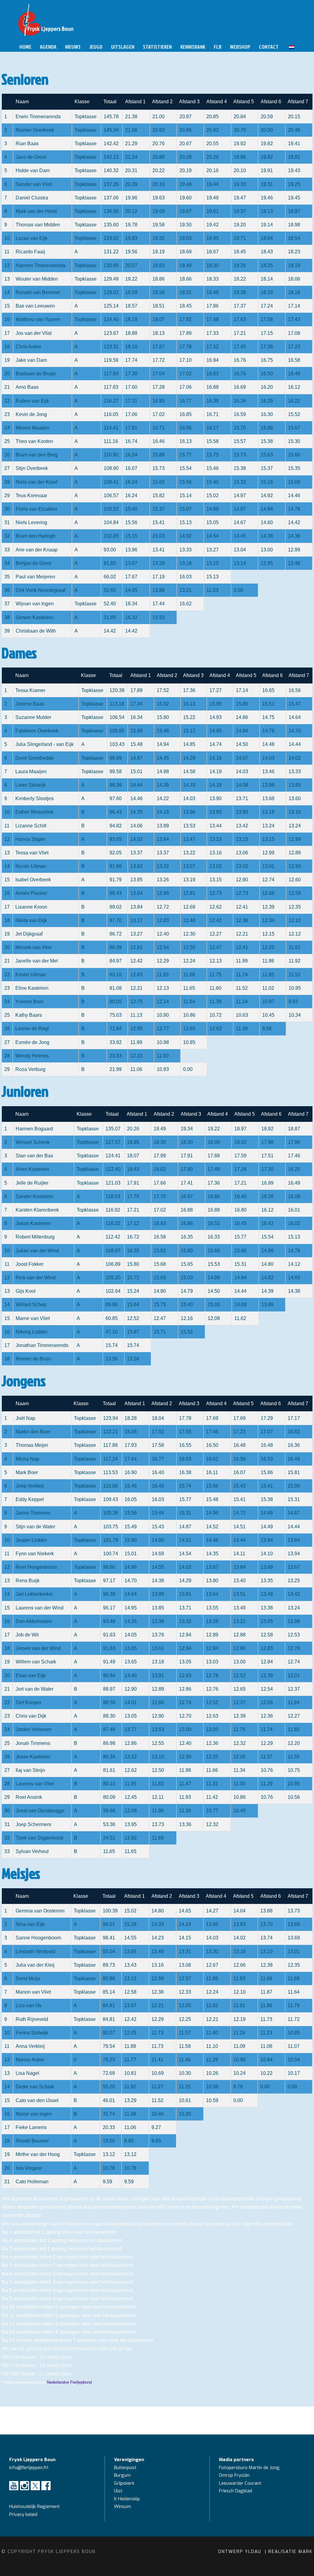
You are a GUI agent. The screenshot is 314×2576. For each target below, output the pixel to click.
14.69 (267, 1513)
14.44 (295, 744)
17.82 (186, 319)
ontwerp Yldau (241, 2552)
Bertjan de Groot (33, 563)
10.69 (158, 2073)
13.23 (216, 839)
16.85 (186, 414)
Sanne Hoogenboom (38, 1938)
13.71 (242, 798)
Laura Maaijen (31, 772)
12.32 (239, 1743)
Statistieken (157, 47)
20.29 (131, 184)
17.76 (133, 1196)
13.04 (240, 550)
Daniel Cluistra (32, 198)
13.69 (267, 1567)
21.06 (131, 130)
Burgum (122, 2475)
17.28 (159, 387)
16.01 (294, 1210)
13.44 (216, 826)
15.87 (133, 1332)
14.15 (185, 1938)
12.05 (212, 1729)
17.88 (214, 1156)
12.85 (136, 1029)
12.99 (294, 550)
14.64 (295, 717)
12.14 (163, 1002)
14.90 (160, 1291)
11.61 (295, 947)
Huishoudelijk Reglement (35, 2506)
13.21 (186, 590)
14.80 (267, 1264)
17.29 (267, 1418)
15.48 (136, 744)
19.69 (159, 211)
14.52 (212, 1527)
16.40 (240, 1196)
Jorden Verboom (34, 1729)
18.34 (131, 604)
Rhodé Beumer (32, 2141)
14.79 (268, 731)
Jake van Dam (31, 360)
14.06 (136, 826)
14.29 (189, 758)
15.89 (136, 731)
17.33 (213, 333)
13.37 (136, 853)
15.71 (160, 1332)
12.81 (189, 893)
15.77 (186, 455)
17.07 (267, 1432)
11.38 (215, 1002)
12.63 (136, 975)
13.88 (266, 1911)
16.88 (213, 387)
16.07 (131, 468)
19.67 (186, 211)
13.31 (185, 1952)
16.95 (159, 401)
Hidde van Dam (33, 170)
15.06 (294, 1486)
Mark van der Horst (36, 211)
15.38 (267, 441)
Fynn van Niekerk (35, 1554)
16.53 (267, 1459)
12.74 (268, 880)
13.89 (163, 826)
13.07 (189, 866)
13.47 (189, 839)
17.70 (160, 1196)
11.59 (185, 2046)
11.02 (268, 988)
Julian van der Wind (37, 1251)
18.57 (131, 306)
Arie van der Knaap (37, 550)
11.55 (294, 1757)
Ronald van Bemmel (38, 292)
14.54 (213, 536)
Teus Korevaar (31, 496)
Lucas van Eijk (32, 238)
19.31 (267, 184)
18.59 (131, 292)
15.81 (294, 1472)
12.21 (242, 934)
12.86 (163, 893)
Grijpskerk (124, 2483)
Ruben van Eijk (32, 401)
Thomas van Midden (38, 225)
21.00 (159, 117)
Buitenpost (125, 2468)
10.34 (295, 1015)
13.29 (130, 2100)
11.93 (163, 975)
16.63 (185, 1459)
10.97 (268, 1002)
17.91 (131, 428)
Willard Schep (31, 1305)
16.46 (159, 441)
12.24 (189, 961)
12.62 (216, 907)
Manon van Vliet (33, 1992)
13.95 (295, 785)
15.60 (294, 455)
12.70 (185, 1716)
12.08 (214, 1318)
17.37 (240, 306)
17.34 (136, 704)
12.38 (242, 920)
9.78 (238, 2087)
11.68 (294, 1978)
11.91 (239, 2005)
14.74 (216, 744)
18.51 (186, 292)
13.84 (136, 907)
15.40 (213, 482)
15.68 (160, 1264)
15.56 (186, 482)
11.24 (242, 1002)
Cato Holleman (32, 2182)
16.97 (187, 1196)
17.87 (159, 347)
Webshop (240, 47)
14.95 (216, 731)
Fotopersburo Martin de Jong (249, 2468)
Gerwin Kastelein (34, 617)
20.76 (159, 144)
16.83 (213, 374)
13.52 (131, 1757)
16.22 (294, 401)
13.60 (295, 798)
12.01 (294, 1676)
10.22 (266, 2073)
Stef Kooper (29, 1702)
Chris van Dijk (31, 1716)
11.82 (158, 1784)
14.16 (216, 758)
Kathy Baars (29, 1015)
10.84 (266, 2060)
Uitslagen (123, 47)
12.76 (294, 1648)
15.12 (189, 731)
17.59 (240, 1156)
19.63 (159, 198)
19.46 (267, 198)
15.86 (242, 704)
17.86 (213, 306)
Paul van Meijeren (35, 577)
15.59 (131, 1513)
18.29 (267, 292)
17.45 (240, 347)
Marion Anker (30, 2060)
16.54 (131, 455)
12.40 (163, 934)
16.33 (214, 1237)
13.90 (216, 798)
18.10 (131, 347)
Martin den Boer (33, 1432)
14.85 (189, 744)
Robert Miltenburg (35, 1237)
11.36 (185, 1811)
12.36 (267, 1716)
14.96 (267, 1251)
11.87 (266, 1992)
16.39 (213, 401)
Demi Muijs (28, 1978)
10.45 (268, 1015)
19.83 (131, 238)
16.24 (131, 482)
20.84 (240, 117)
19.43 (294, 170)
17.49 (214, 1169)
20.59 (267, 117)
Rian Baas (27, 144)
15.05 (213, 522)
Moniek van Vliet (33, 947)
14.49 (267, 1527)
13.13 (130, 1978)
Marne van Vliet (33, 1318)
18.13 (159, 333)
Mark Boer (27, 1472)
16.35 (187, 1237)
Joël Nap (25, 1418)
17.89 (186, 333)
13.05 (267, 1621)
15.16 (267, 482)
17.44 (159, 604)
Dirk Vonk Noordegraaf (40, 590)
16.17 (213, 428)
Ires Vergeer (29, 2168)
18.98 (294, 225)
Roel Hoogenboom (36, 1567)
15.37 (267, 468)
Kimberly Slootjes (34, 798)
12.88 (295, 853)
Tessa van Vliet (32, 853)
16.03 (186, 577)
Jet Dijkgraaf (29, 934)
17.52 (213, 347)
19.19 (159, 252)
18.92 (267, 1129)
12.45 (131, 1797)
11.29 (267, 1784)
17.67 (131, 577)
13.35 (267, 1581)
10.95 (295, 988)
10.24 (239, 2073)
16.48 (294, 374)
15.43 (239, 1486)
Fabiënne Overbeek (37, 731)
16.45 (240, 1223)
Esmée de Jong (32, 1042)
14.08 (242, 785)
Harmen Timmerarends (41, 265)
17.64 (131, 1459)
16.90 (131, 1472)
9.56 (267, 1029)
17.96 (294, 1142)
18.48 (213, 292)
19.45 (294, 198)
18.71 (240, 238)
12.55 (158, 1743)
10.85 (294, 2033)
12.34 (268, 920)
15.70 (240, 428)
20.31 (131, 170)
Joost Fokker (30, 1264)
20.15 (294, 117)
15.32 (240, 482)
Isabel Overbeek (33, 880)
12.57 (185, 1978)
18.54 (294, 238)
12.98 (294, 1621)
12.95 (267, 563)
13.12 (130, 2154)
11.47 (185, 1784)
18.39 (240, 292)
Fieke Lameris (31, 2127)
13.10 (295, 812)
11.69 (158, 1838)
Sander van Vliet (34, 184)
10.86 (189, 1015)
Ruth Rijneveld (32, 2019)
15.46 (213, 468)
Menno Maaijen (33, 428)
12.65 (189, 1029)
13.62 (136, 866)
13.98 (268, 785)
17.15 (267, 333)
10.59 (212, 2100)
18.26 (240, 265)
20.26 (213, 157)
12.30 (189, 934)
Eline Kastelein (32, 988)
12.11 (158, 1797)
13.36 (185, 1824)
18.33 (213, 279)
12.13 (216, 961)
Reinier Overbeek (35, 130)
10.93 (163, 1069)
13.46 (268, 772)
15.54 (186, 468)
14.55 (158, 1567)
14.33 (189, 785)
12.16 (187, 1318)
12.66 (239, 1965)
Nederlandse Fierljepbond (69, 2382)
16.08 (294, 1196)
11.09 (239, 2046)
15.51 (268, 704)
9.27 (156, 2127)
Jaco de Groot (31, 157)
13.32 (163, 866)
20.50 (267, 130)
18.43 (267, 252)
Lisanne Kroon (31, 907)
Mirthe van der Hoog (38, 2154)
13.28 (159, 563)
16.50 (267, 374)
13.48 (267, 1594)
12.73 (216, 893)
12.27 (216, 934)
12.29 (163, 961)
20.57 (131, 265)
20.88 (159, 157)
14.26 (131, 1621)
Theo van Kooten (34, 441)
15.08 (294, 482)
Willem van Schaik (36, 1662)
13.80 (242, 812)
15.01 (136, 772)
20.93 (159, 130)
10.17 (294, 2073)
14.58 (189, 772)
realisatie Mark (290, 2552)
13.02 (216, 866)
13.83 (239, 1924)
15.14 (186, 496)
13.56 (133, 1359)
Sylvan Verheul (32, 1851)
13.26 (163, 880)
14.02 (295, 758)
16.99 (267, 1183)
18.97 (294, 211)
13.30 (212, 1952)
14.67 (240, 522)
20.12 (131, 211)
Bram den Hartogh (36, 536)
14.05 (131, 590)
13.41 (159, 550)
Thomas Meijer (32, 1445)
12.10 (295, 920)
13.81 (185, 1594)
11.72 (294, 2019)
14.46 (294, 496)
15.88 (159, 455)
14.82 (267, 1278)
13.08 (185, 1965)
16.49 (294, 1183)
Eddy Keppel (30, 1499)
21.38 (131, 117)
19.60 (186, 198)
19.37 (240, 211)
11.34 (239, 1770)
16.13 (186, 441)
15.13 (186, 522)
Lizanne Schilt (31, 826)
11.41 (157, 2060)
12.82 (131, 1838)
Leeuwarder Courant (241, 2483)
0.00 (238, 590)
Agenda (48, 47)
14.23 (158, 1938)
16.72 (133, 1237)
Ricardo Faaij (30, 252)
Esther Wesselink (34, 812)
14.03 (268, 758)
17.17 (294, 1418)
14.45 (240, 536)
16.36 (294, 1445)
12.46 (189, 920)
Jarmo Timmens (33, 1513)
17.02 (186, 374)
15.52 (294, 414)
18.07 (159, 319)
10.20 (185, 2114)
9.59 (129, 2182)
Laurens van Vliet (35, 1784)
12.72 (163, 907)
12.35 (295, 907)
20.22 (159, 170)
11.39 (242, 1029)
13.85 (216, 812)
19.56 (131, 252)
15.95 (216, 704)
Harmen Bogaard (34, 1129)
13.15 (213, 563)
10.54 (294, 2060)
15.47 (295, 704)
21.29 (131, 144)
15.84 (133, 1305)
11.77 (130, 2060)
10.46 (158, 2114)
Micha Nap (27, 1459)
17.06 (186, 387)
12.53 (294, 1635)
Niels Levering (31, 522)
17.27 (216, 690)
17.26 (240, 1169)
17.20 (267, 1169)
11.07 (294, 2046)
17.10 (186, 360)
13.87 (212, 1567)
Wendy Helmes (32, 1056)
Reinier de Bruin (33, 1359)
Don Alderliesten (34, 1621)
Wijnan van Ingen (35, 604)
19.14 (267, 225)
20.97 (186, 117)
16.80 (240, 1210)
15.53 (159, 617)
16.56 (186, 428)
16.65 (268, 690)
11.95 (130, 1784)
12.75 (136, 1002)
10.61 (185, 2100)
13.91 (158, 1676)
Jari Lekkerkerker (34, 1594)
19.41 (294, 144)
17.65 (185, 1432)
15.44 (158, 1513)
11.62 (240, 1318)
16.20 (267, 387)
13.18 (186, 563)
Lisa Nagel (27, 2073)
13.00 (267, 550)
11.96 (158, 1811)
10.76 (267, 1770)
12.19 (239, 2019)
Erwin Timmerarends (38, 117)
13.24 (268, 826)
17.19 (159, 577)
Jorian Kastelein (33, 1223)
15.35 (294, 468)
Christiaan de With (36, 631)
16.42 (267, 1223)
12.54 (163, 947)
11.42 (212, 1797)
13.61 (158, 1648)
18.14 (267, 279)
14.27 (212, 1911)
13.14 (240, 563)
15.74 (133, 1345)
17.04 (159, 374)
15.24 (133, 1291)
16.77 (186, 401)
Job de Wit (27, 1635)
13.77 (131, 1729)
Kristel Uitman (31, 975)
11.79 (294, 2005)
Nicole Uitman (31, 866)
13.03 (212, 1662)
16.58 (294, 360)
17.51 (267, 1156)
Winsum (123, 2506)
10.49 (239, 1811)
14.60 (267, 522)
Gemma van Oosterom (40, 1911)
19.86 (240, 157)
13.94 (267, 1540)
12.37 (294, 1689)
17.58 (267, 319)
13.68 (268, 798)
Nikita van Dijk (31, 920)
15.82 (159, 496)
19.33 (240, 184)
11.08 (266, 2046)
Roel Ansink (29, 1797)
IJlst (118, 2491)
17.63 (240, 319)
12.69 (189, 907)
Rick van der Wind (36, 1278)
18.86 (159, 279)
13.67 (131, 563)
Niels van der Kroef (36, 482)
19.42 (213, 225)
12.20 (294, 1743)
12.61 (136, 947)
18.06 (294, 279)
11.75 (215, 975)
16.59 (240, 414)
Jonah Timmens (33, 1743)
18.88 (131, 333)
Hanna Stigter (30, 839)
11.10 (212, 2046)
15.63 (267, 455)
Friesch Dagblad (236, 2491)
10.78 (130, 2168)
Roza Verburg (30, 1069)
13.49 (239, 1608)
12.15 (268, 934)
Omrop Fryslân (235, 2475)
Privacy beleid (23, 2514)
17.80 (187, 1169)
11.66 (212, 1770)
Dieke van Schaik (35, 2087)
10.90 (163, 1015)
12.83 (163, 920)
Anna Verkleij (30, 2046)
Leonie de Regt (32, 1029)
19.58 (159, 225)
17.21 (240, 333)
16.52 (214, 1223)
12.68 (268, 893)
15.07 (186, 509)
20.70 (240, 130)
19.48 (186, 184)
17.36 (267, 347)
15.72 (133, 1278)
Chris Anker (28, 347)
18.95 (213, 238)
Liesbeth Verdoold (35, 1952)
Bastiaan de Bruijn (36, 374)
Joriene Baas (30, 704)
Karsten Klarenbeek (37, 1210)
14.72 (239, 1513)
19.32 (159, 238)
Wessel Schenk (33, 1142)
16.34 (240, 401)
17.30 (131, 374)
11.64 (189, 1002)
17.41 (187, 1183)
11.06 (136, 1069)
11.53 (212, 590)
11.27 (157, 2087)
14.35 (136, 812)
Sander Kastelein (34, 1196)
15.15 (131, 536)
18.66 (186, 279)
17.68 (213, 319)
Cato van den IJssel (37, 2100)
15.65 (159, 482)
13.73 (158, 1824)
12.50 (189, 947)
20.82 (213, 130)
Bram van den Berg (37, 455)
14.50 (242, 744)
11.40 (212, 2033)
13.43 (130, 1965)
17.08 (294, 333)
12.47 (216, 947)
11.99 (242, 961)
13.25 (294, 1581)
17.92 (158, 1432)
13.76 (158, 1635)
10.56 (294, 1797)
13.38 (267, 1608)
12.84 (267, 1662)
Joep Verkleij (30, 1486)
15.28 (130, 1924)
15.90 (131, 1540)
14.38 (267, 536)
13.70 (266, 1924)
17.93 (131, 1445)
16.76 (240, 360)
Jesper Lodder (31, 1540)
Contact (269, 47)
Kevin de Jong (31, 414)
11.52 (295, 975)
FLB (218, 47)
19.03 (186, 238)
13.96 (131, 550)
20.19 (186, 170)
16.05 (131, 1499)
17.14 (294, 306)
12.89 (212, 1635)
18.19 (294, 265)
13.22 (189, 853)
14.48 (268, 744)
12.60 (295, 880)
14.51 (239, 1527)
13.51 (239, 1594)
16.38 (185, 1472)
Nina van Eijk (30, 1924)
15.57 (240, 441)
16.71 (213, 414)
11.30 (239, 1784)
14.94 (267, 509)
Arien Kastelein (32, 1169)
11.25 (185, 2087)
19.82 (267, 144)
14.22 (163, 798)
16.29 (267, 401)
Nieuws (73, 47)
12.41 (242, 907)
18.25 (267, 265)
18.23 (294, 252)
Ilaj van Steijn (30, 1770)
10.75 (294, 1770)
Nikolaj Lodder (32, 1332)
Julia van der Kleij (35, 1965)
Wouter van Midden (37, 279)
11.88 (189, 975)
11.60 (215, 988)
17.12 (133, 1223)
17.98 (267, 1142)
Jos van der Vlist (34, 333)
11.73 (266, 2019)
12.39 (268, 907)
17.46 (294, 1156)
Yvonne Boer (29, 1002)
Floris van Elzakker (36, 509)
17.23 (294, 347)
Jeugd (96, 47)
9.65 (156, 2141)
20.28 (186, 157)
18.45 (240, 252)
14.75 (268, 717)
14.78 (294, 509)
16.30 (267, 414)
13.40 (239, 1581)
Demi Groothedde (35, 758)
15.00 (214, 1305)
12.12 (295, 934)
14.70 (295, 731)
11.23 (266, 2033)
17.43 (294, 319)
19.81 (294, 157)
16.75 (267, 360)
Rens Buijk (28, 1581)
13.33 (186, 550)
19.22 (131, 279)
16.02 (294, 1223)
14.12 (294, 1264)
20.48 (294, 130)
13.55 (212, 1608)
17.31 (131, 401)
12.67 (212, 1965)
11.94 (294, 1702)
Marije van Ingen (34, 2114)
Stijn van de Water (35, 1527)
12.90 (295, 866)
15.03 (159, 536)
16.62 (186, 604)
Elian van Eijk (31, 1676)
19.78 (131, 225)
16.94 (213, 360)
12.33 (136, 1056)
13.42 (242, 826)
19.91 (267, 170)
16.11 (212, 1472)
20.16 (213, 170)
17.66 (160, 1183)
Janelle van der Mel (37, 961)
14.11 (239, 1554)
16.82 (294, 1432)
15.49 (131, 1527)
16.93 (160, 1223)
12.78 (212, 1676)
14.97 (240, 496)
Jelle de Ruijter (32, 1183)
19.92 (240, 144)
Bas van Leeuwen (35, 306)
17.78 (186, 347)
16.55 (185, 1445)
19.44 (213, 184)
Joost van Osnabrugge (40, 1811)
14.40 (131, 1676)
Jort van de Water (34, 1689)
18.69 (186, 252)
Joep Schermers (33, 1824)
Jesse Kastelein (33, 1757)
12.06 (267, 1702)
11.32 (212, 1784)
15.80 (163, 717)
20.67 (186, 144)
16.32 (131, 617)
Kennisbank (193, 47)
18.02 (240, 1142)
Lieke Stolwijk (31, 785)
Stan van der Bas (34, 1156)
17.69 (212, 1418)
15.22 (189, 717)
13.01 (268, 866)
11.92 (295, 961)
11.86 (266, 2005)
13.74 (266, 1938)
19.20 (240, 225)
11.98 (268, 961)
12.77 (163, 1029)
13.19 (189, 880)
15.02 (213, 496)
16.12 (294, 387)
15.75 (213, 455)
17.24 (267, 306)
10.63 (242, 1015)
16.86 (214, 1196)
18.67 (213, 252)
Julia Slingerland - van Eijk (44, 744)
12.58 (295, 893)
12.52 (133, 1318)
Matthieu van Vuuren (38, 319)
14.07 (242, 758)
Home (25, 47)
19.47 (240, 198)
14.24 (185, 1924)
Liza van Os (29, 2005)
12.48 (294, 563)
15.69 (267, 428)
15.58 (213, 441)
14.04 (239, 1911)
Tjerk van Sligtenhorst (39, 1838)
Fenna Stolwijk (32, 2033)
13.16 (216, 853)
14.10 (267, 1554)
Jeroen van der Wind (38, 1648)
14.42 (294, 522)
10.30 (185, 2073)
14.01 (131, 1702)
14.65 (294, 1278)
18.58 (159, 292)
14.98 (163, 772)
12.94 (185, 1635)
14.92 (267, 496)
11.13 (136, 1015)
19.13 (267, 211)
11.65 (268, 975)
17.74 (131, 360)
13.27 (213, 550)
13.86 (159, 590)
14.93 (216, 717)
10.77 (212, 1811)
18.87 (294, 1129)
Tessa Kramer (30, 690)
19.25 (294, 184)
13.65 (131, 1648)
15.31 (240, 1264)
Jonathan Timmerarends (42, 1345)
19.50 (186, 225)
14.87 (136, 758)
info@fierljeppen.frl (29, 2468)
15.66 (214, 1251)
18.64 (267, 238)
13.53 (189, 826)
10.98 (163, 1042)
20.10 (240, 170)
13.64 (163, 839)
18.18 (294, 292)
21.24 (131, 157)
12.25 (268, 947)
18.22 (240, 279)
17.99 (160, 1156)
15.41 (159, 522)
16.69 (240, 387)
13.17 (136, 920)
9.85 (129, 2141)
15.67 (294, 428)
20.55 (213, 144)
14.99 (213, 509)
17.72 (159, 360)
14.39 (163, 785)
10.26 (212, 2073)
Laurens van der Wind (40, 1608)
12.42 (216, 920)
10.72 (216, 1015)
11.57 (267, 1757)
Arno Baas (27, 387)
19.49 (213, 198)
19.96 (131, 198)
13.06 (242, 853)
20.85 (213, 117)
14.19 (216, 772)
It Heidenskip (127, 2499)
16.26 (267, 1196)
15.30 (294, 441)
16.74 (131, 441)
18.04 (158, 1418)
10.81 (130, 2073)
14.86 (242, 717)
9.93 (293, 1002)
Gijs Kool (26, 1291)
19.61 (213, 211)
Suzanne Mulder (33, 717)
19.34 (187, 1129)
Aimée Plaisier (31, 893)
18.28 (131, 1418)
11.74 (242, 975)
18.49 (186, 265)
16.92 (163, 704)
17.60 (131, 387)
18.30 (213, 265)
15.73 (240, 455)
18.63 (159, 265)
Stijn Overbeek (32, 468)
